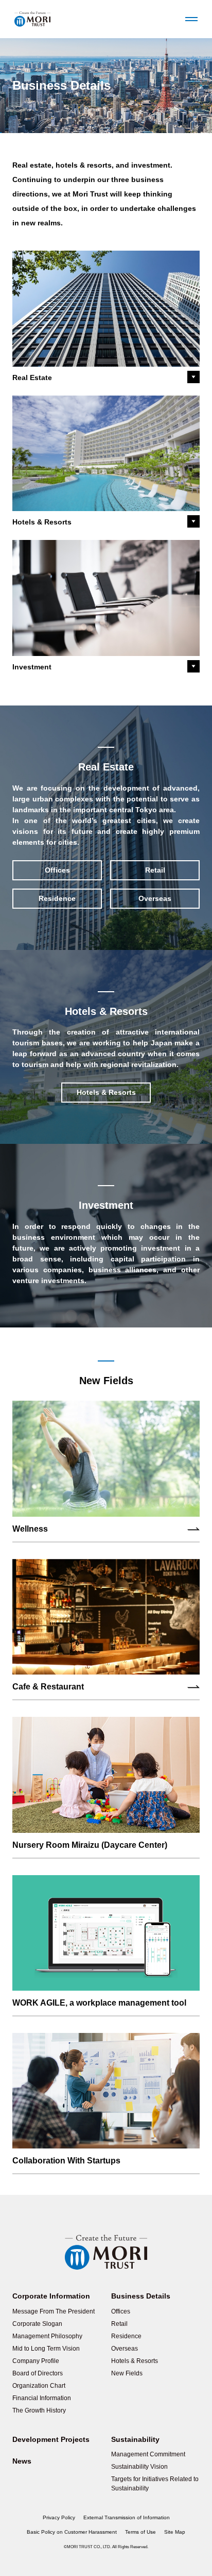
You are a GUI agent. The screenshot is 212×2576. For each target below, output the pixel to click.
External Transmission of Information (127, 2517)
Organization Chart (39, 2386)
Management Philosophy (47, 2336)
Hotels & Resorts (135, 2361)
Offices (57, 870)
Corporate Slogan (37, 2324)
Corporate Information (51, 2296)
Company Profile (36, 2361)
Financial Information (42, 2398)
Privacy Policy (59, 2517)
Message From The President (54, 2311)
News (22, 2461)
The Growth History (39, 2410)
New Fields (127, 2373)
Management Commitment (148, 2454)
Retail (155, 870)
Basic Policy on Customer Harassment (72, 2532)
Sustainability (135, 2439)
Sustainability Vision (139, 2467)
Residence (57, 898)
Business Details (141, 2296)
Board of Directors (38, 2373)
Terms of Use (140, 2532)
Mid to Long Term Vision (46, 2349)
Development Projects (51, 2439)
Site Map (175, 2532)
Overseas (155, 898)
